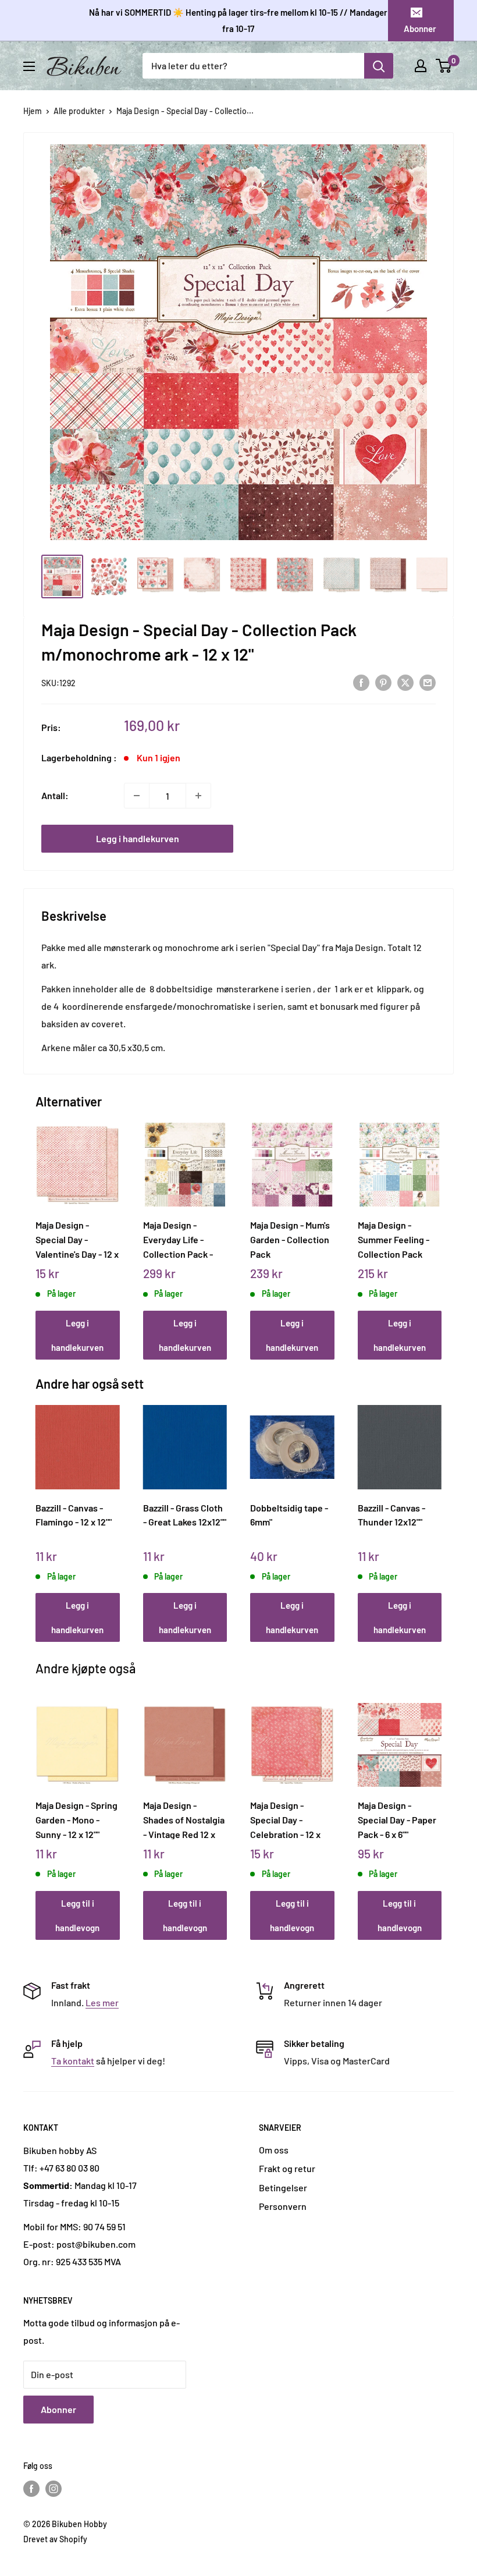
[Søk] (379, 66)
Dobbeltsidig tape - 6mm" (289, 1515)
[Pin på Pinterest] (383, 682)
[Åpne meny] (29, 66)
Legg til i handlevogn (77, 1915)
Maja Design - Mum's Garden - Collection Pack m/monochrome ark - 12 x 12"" (291, 1239)
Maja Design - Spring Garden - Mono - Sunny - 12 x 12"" (76, 1819)
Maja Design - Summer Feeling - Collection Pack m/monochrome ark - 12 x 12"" (398, 1239)
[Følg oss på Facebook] (31, 2488)
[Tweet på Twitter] (405, 682)
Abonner (420, 29)
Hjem (33, 111)
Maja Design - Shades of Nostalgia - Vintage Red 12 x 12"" (184, 1819)
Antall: (55, 795)
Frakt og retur (287, 2168)
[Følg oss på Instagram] (54, 2488)
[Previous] (39, 1230)
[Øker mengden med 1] (198, 796)
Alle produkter (79, 111)
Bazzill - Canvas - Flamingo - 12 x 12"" (74, 1515)
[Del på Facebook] (361, 682)
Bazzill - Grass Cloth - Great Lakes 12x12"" (185, 1515)
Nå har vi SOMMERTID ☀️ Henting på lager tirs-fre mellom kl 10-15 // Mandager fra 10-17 (238, 20)
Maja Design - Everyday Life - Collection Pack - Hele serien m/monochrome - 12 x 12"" (184, 1239)
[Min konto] (421, 66)
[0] (444, 66)
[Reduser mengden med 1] (137, 796)
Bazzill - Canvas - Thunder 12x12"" (391, 1515)
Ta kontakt (73, 2061)
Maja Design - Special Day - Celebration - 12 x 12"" (285, 1819)
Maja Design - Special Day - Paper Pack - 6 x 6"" (397, 1819)
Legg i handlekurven (138, 838)
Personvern (283, 2206)
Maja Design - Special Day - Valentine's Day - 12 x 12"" (77, 1239)
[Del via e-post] (428, 682)
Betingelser (283, 2188)
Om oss (274, 2150)
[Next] (439, 1230)
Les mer (102, 2002)
